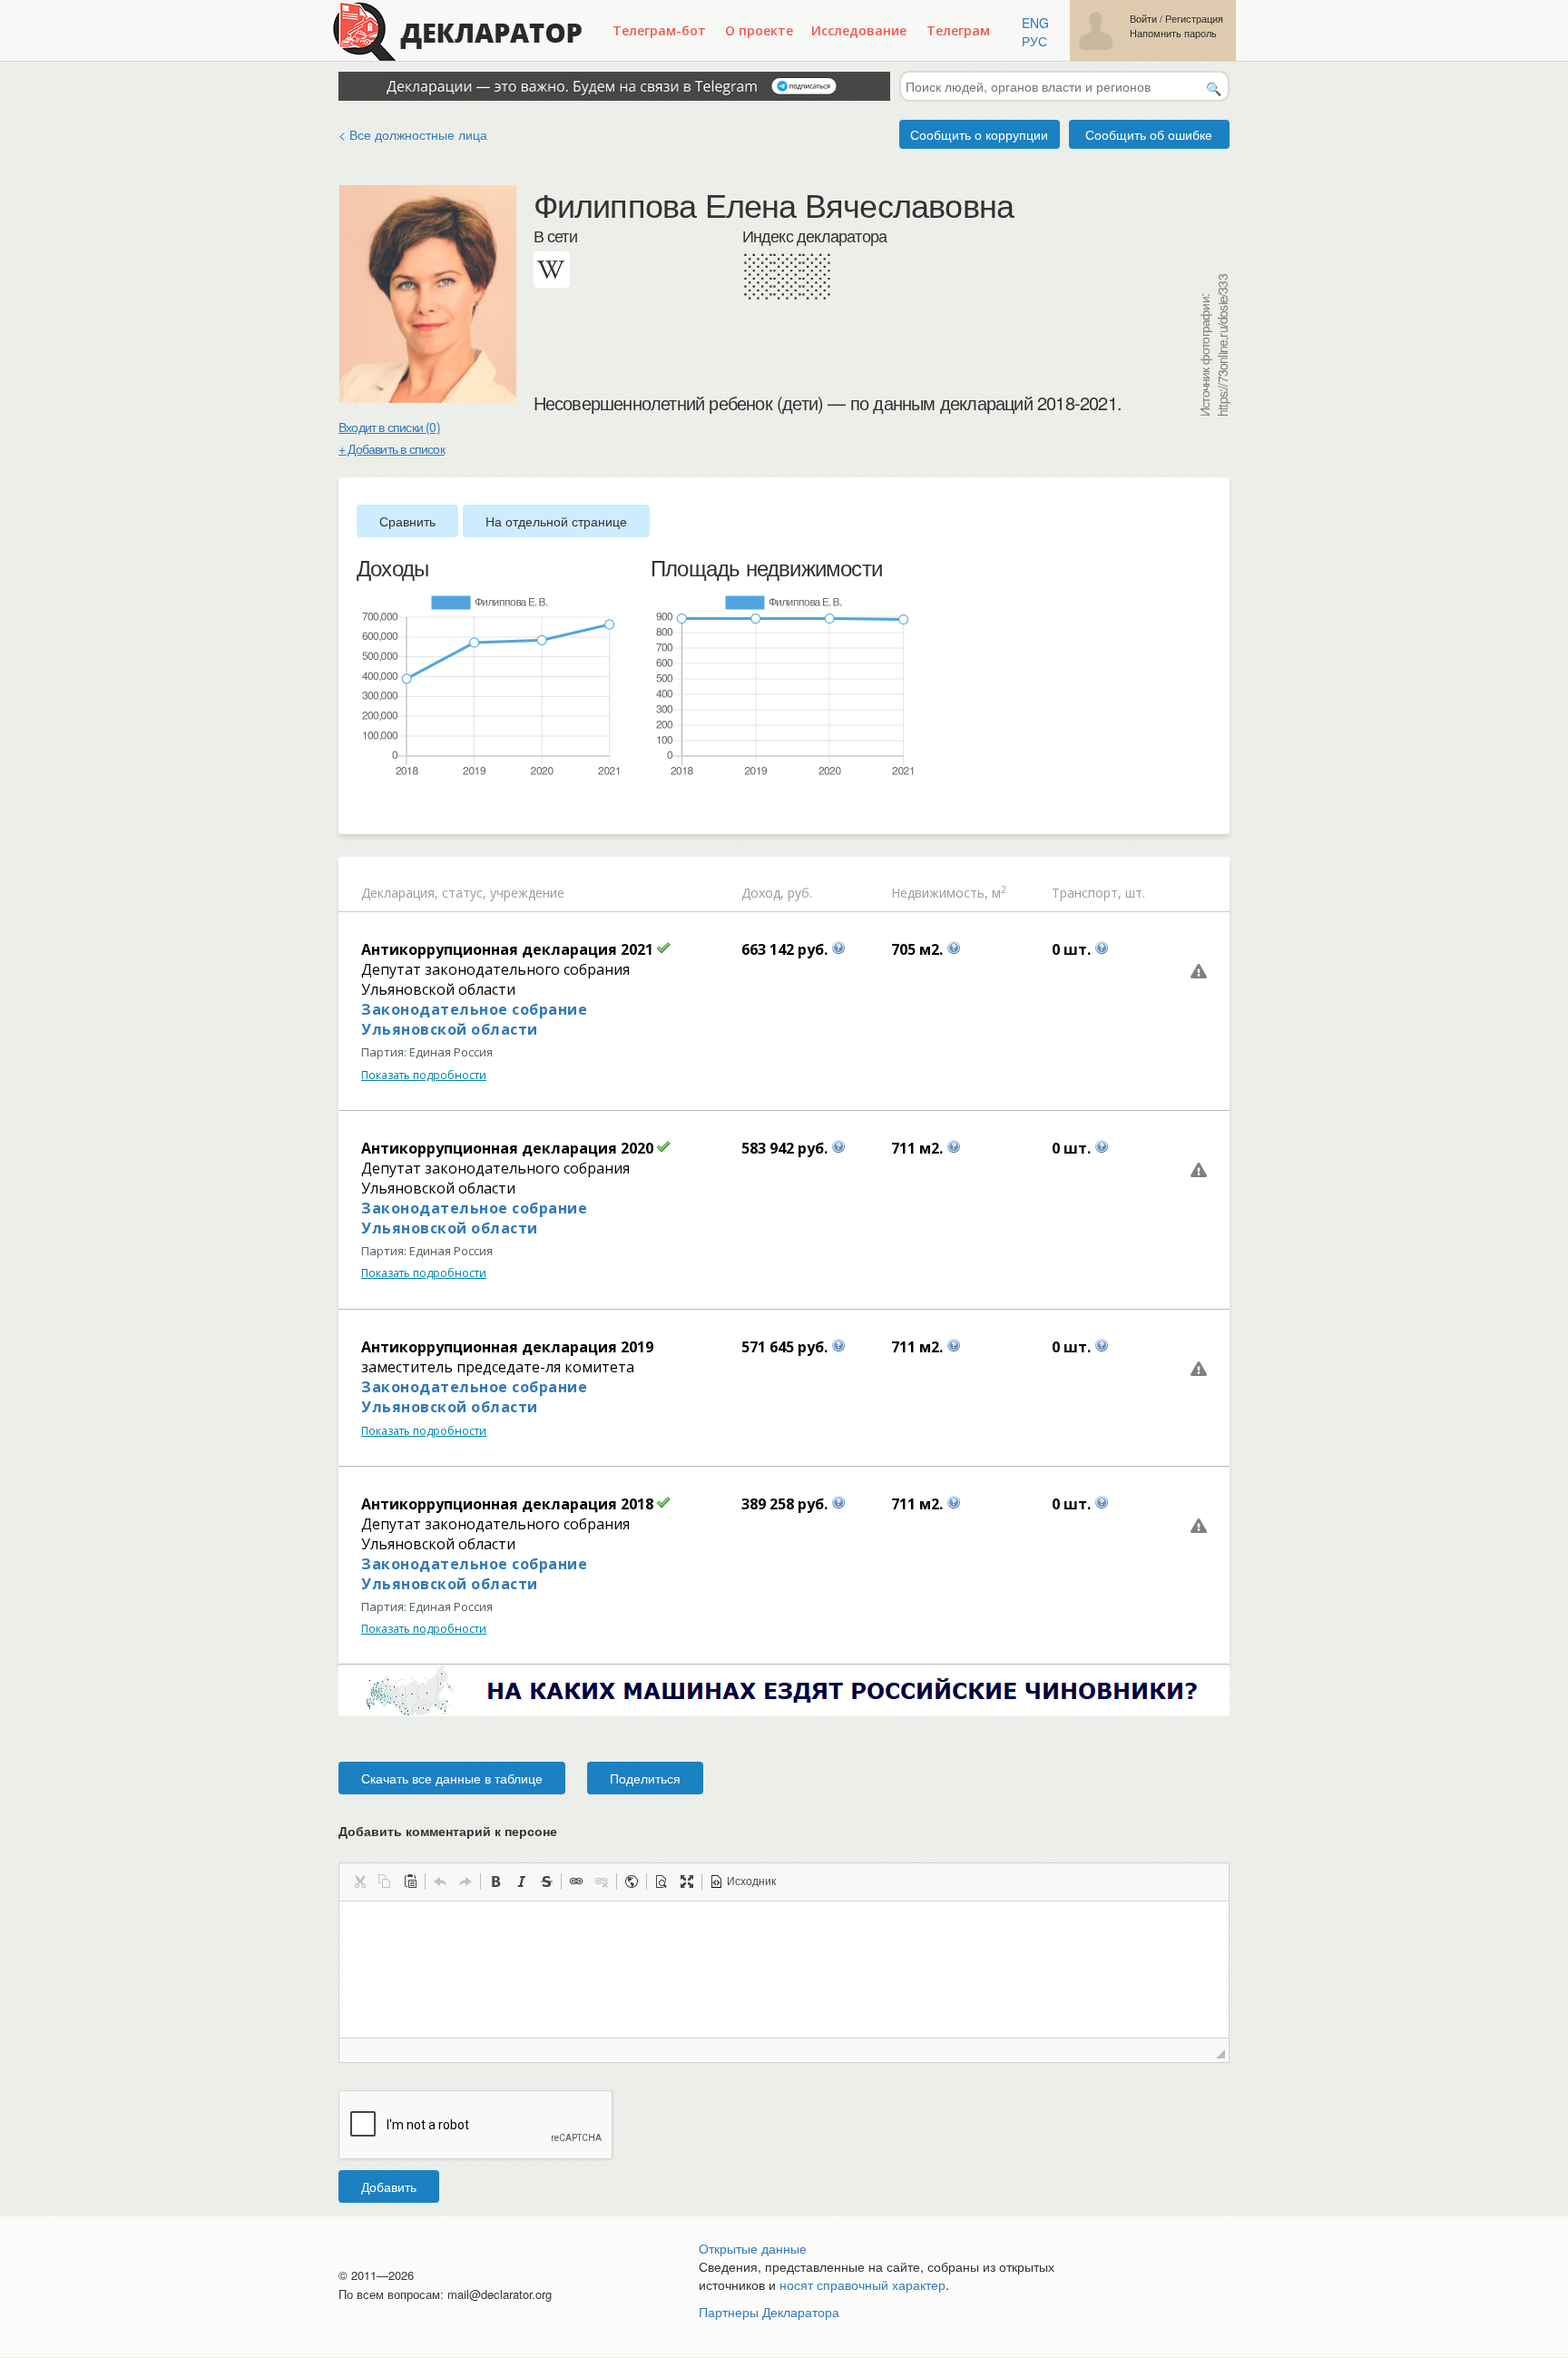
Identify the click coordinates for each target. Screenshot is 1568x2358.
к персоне (526, 1831)
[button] (359, 1881)
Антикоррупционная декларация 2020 (507, 1148)
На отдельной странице (556, 521)
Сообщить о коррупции (979, 134)
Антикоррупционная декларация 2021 (507, 949)
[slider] (366, 808)
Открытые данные (753, 2248)
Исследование (859, 30)
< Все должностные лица (413, 134)
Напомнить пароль (1173, 33)
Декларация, (400, 893)
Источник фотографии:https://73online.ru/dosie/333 (1213, 345)
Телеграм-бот (659, 30)
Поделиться (645, 1778)
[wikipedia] (552, 270)
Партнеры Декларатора (769, 2312)
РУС (1034, 41)
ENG (1035, 23)
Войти (1143, 19)
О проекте (759, 30)
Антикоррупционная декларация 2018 (507, 1504)
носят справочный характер (862, 2284)
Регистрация (1194, 19)
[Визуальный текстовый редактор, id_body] (784, 1970)
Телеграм (958, 30)
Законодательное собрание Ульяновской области (474, 1019)
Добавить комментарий (448, 1831)
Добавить (389, 2186)
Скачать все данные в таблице (452, 1778)
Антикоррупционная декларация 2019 (507, 1347)
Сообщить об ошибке (1149, 134)
